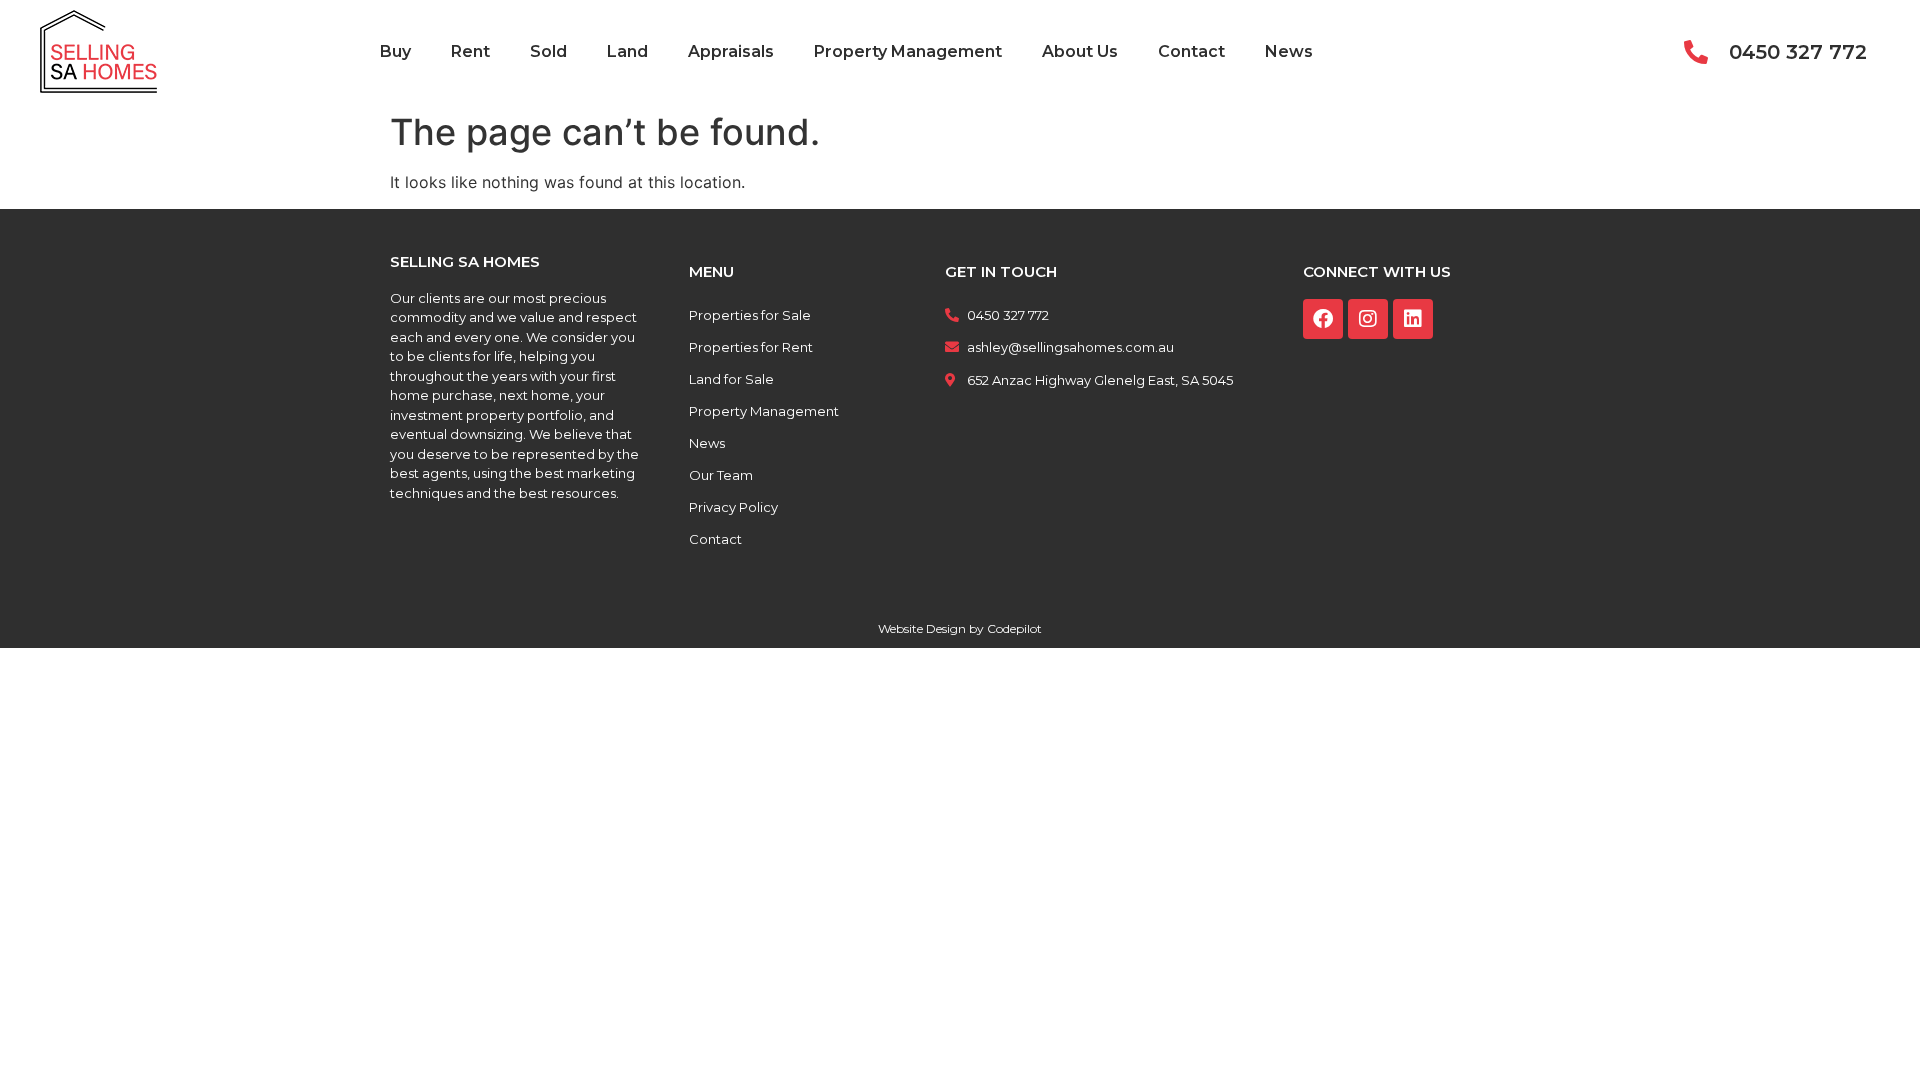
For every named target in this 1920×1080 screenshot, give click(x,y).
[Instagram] (1368, 319)
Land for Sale (731, 379)
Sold (548, 51)
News (1289, 51)
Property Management (908, 51)
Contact (1191, 51)
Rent (470, 51)
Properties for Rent (751, 347)
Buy (395, 51)
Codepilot (1014, 628)
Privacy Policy (733, 507)
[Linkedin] (1413, 319)
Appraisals (731, 51)
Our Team (721, 475)
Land (627, 51)
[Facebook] (1323, 319)
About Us (1080, 51)
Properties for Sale (750, 315)
